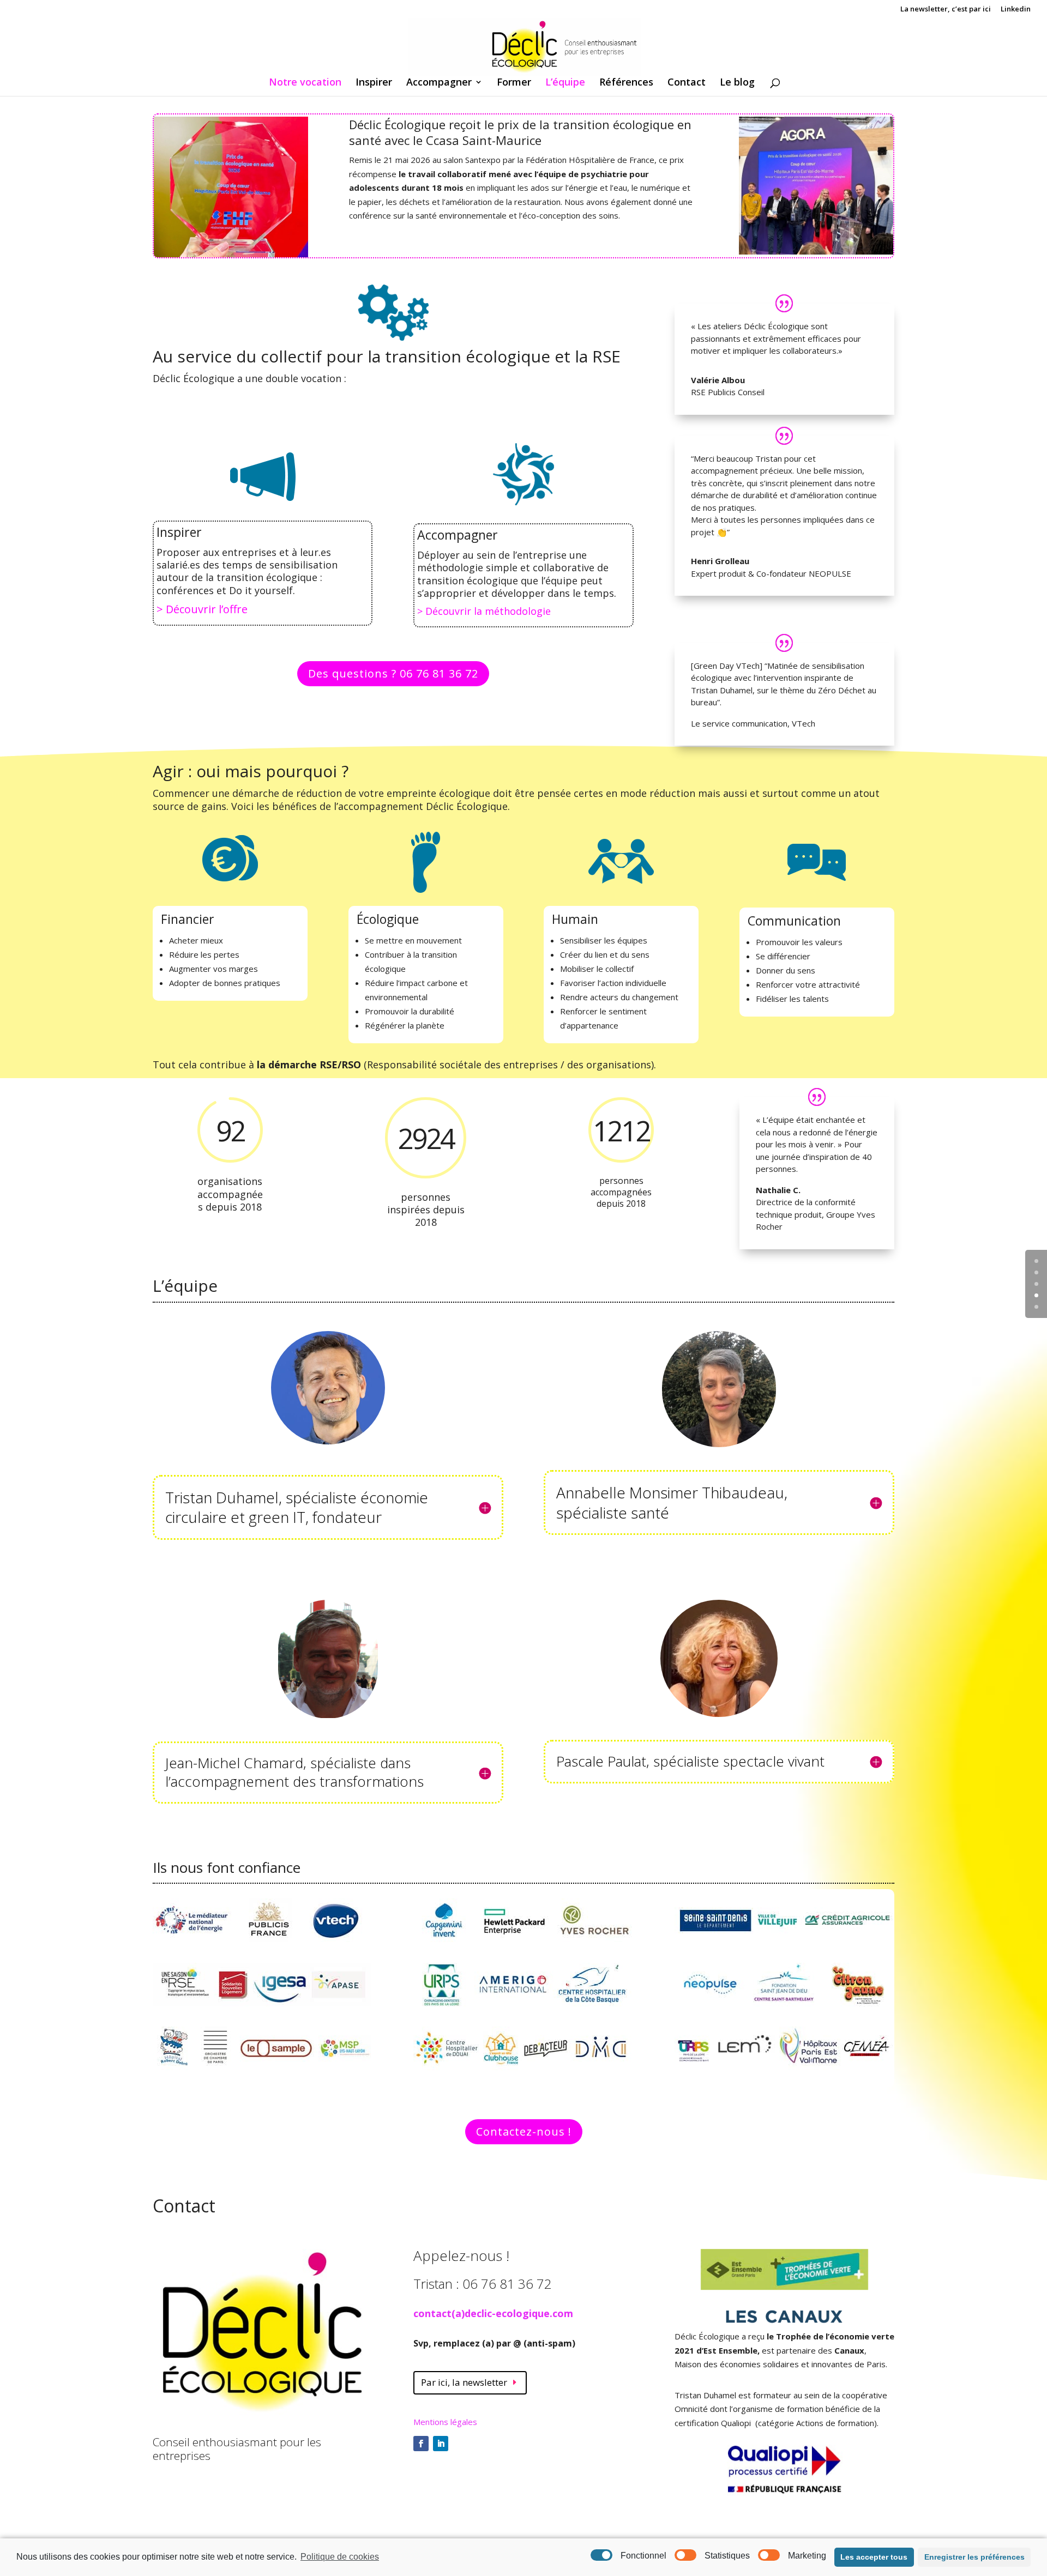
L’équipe (565, 83)
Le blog (737, 83)
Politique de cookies (340, 2557)
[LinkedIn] (441, 2444)
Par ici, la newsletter (464, 2382)
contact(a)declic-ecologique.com (493, 2313)
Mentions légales (445, 2422)
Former (514, 83)
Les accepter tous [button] (874, 2557)
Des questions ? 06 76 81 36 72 (393, 673)
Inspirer (374, 83)
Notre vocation (305, 83)
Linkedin (1016, 10)
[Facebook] (421, 2444)
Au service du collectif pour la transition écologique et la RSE (387, 356)
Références (626, 83)
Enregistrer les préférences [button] (974, 2557)
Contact (687, 83)
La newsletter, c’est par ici (946, 10)
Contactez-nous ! (524, 2131)
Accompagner (439, 83)
